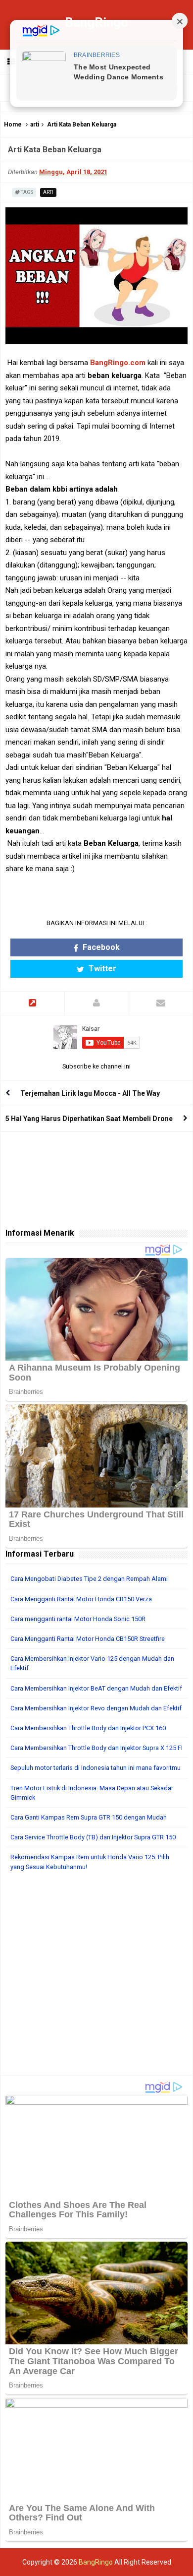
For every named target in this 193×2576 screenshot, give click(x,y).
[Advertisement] (96, 1978)
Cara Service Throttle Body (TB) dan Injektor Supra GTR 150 (93, 1837)
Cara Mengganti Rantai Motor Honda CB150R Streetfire (88, 1639)
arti (35, 125)
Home (13, 125)
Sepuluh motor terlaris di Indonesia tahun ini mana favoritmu (96, 1768)
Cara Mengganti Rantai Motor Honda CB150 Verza (81, 1599)
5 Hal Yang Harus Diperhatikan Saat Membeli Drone (89, 1119)
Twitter (101, 969)
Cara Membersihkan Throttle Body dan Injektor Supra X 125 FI (96, 1748)
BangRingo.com (118, 363)
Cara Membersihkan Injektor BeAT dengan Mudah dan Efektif (96, 1688)
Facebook (100, 947)
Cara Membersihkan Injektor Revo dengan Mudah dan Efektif (96, 1708)
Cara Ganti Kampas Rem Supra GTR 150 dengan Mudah (89, 1817)
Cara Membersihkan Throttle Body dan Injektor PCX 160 (88, 1728)
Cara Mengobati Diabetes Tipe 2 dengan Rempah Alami (89, 1579)
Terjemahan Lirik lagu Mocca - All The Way (90, 1093)
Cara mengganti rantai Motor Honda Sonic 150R (78, 1619)
